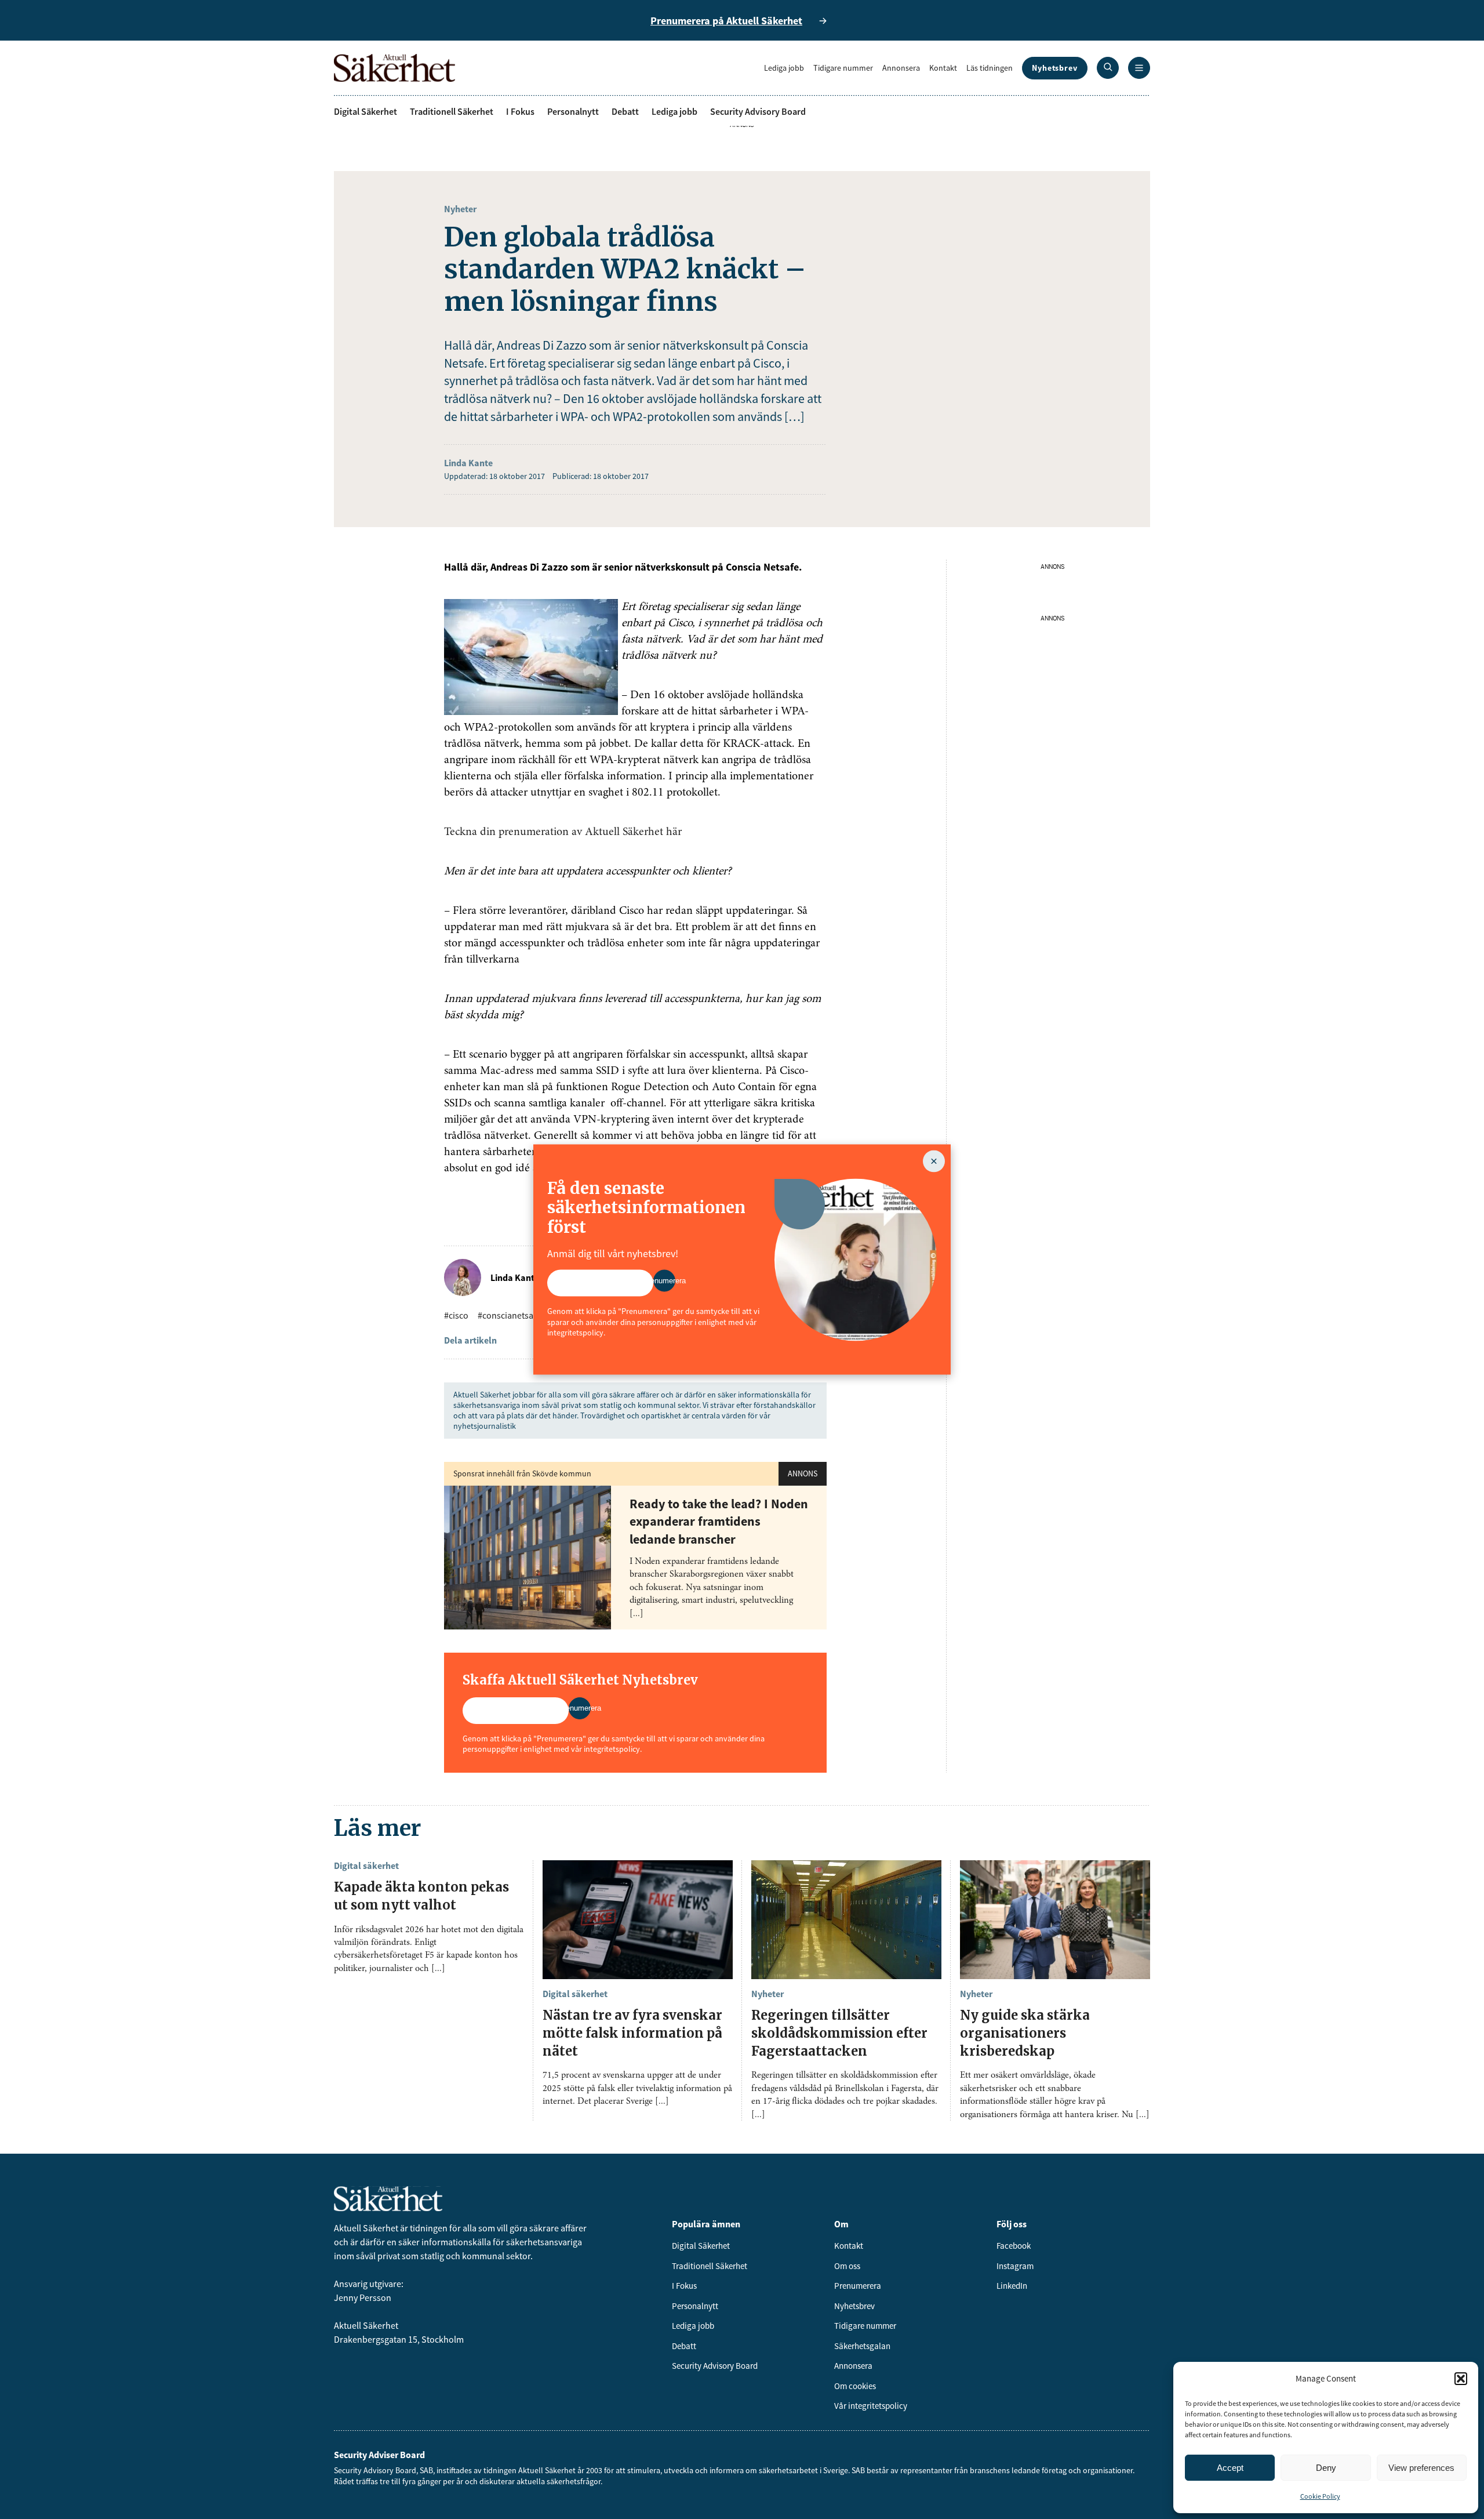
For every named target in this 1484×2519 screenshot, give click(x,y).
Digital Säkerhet (365, 111)
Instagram (1015, 2266)
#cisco (456, 1315)
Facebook (1014, 2246)
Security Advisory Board (758, 111)
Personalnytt (573, 111)
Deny (1326, 2468)
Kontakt (943, 68)
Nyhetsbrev (1055, 68)
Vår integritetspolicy (871, 2406)
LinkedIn (1012, 2286)
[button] (1461, 2379)
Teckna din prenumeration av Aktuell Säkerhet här (563, 832)
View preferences (1421, 2468)
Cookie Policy (1320, 2496)
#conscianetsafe (509, 1315)
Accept (1230, 2468)
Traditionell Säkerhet (452, 111)
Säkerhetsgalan (862, 2346)
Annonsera (901, 68)
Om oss (847, 2266)
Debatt (625, 111)
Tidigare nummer (843, 68)
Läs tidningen (990, 68)
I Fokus (520, 111)
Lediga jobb (784, 68)
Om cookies (855, 2386)
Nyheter (460, 209)
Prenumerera (858, 2286)
